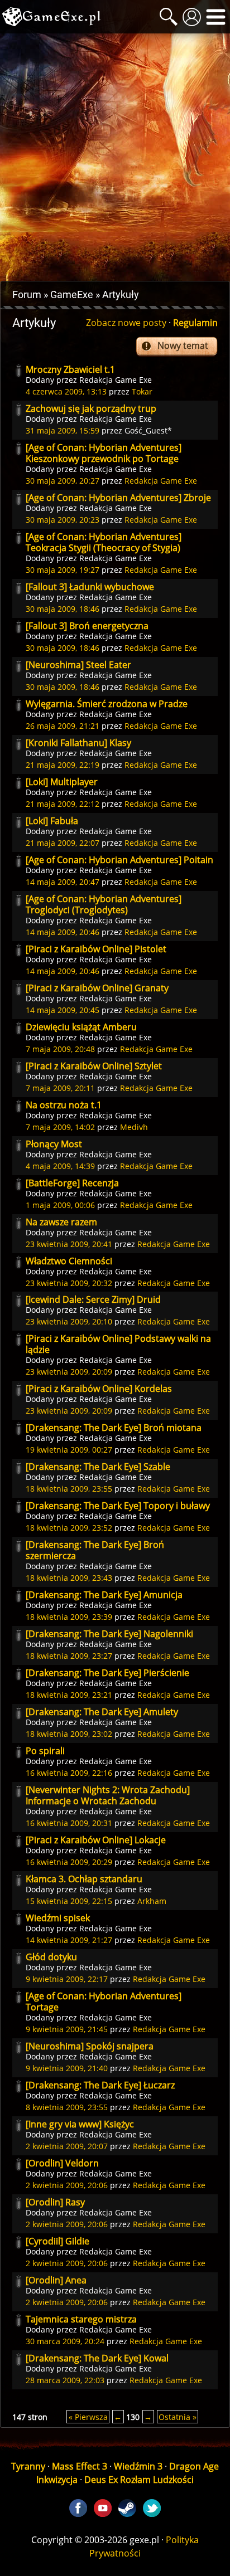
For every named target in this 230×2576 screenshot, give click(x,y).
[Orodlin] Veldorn (62, 2163)
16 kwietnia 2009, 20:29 (69, 1862)
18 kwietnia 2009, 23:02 (69, 1734)
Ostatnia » (178, 2417)
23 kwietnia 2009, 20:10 (69, 1321)
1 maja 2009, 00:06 (60, 1205)
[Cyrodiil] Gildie (57, 2241)
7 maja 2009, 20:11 (60, 1088)
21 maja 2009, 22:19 (63, 765)
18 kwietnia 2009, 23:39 (69, 1617)
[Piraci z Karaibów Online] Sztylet (94, 1066)
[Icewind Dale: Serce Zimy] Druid (93, 1299)
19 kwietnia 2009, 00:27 (69, 1450)
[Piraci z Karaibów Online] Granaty (97, 988)
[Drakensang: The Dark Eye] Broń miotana (114, 1428)
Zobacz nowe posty (126, 323)
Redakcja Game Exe (116, 380)
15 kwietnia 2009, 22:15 (69, 1901)
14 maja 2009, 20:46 (63, 932)
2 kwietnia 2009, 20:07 (67, 2146)
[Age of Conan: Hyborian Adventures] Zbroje (118, 498)
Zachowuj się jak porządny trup (91, 408)
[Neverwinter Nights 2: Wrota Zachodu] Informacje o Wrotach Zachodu (108, 1795)
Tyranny (28, 2466)
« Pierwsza (88, 2417)
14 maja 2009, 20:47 (63, 882)
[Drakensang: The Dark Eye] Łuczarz (100, 2085)
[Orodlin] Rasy (55, 2202)
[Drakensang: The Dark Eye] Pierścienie (107, 1673)
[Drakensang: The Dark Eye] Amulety (102, 1712)
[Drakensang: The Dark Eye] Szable (98, 1467)
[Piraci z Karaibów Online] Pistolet (96, 949)
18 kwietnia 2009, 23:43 (69, 1578)
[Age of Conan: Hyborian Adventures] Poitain (119, 860)
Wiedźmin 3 (138, 2466)
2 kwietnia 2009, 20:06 (67, 2185)
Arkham (152, 1901)
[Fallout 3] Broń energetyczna (87, 626)
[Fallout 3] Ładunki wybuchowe (90, 587)
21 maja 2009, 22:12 (63, 804)
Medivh (134, 1127)
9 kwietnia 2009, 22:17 (67, 1979)
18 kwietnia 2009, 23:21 (69, 1695)
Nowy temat (183, 345)
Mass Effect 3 (80, 2466)
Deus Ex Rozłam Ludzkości (139, 2480)
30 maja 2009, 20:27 (63, 481)
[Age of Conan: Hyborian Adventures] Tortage (104, 2002)
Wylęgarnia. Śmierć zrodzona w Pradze (107, 704)
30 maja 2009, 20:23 (63, 520)
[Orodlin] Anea (56, 2280)
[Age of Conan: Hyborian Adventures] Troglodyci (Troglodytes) (104, 904)
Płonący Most (54, 1144)
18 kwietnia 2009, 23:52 (69, 1528)
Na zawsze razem (61, 1222)
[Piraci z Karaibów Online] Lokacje (96, 1840)
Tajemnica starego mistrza (81, 2319)
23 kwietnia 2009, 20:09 (69, 1372)
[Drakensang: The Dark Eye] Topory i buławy (118, 1506)
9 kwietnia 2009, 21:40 (67, 2068)
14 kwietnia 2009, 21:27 (69, 1940)
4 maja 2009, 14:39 (60, 1166)
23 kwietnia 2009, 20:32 (69, 1283)
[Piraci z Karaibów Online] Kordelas (99, 1389)
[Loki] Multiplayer (62, 782)
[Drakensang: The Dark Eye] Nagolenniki (109, 1634)
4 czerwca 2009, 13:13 (66, 391)
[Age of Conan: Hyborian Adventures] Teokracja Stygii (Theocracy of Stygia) (104, 542)
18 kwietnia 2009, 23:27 (69, 1656)
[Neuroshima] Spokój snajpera (90, 2046)
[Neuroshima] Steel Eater (78, 665)
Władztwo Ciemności (69, 1261)
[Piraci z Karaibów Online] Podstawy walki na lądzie (118, 1344)
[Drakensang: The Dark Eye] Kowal (97, 2358)
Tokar (142, 391)
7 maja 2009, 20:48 (60, 1049)
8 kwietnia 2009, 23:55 (67, 2107)
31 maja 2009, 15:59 (63, 430)
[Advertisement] (115, 157)
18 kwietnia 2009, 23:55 (69, 1489)
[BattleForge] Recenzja (72, 1183)
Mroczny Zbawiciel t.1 (70, 369)
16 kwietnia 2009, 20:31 (69, 1823)
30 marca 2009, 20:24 (65, 2341)
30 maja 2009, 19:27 (63, 570)
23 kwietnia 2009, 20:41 (69, 1244)
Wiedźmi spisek (58, 1918)
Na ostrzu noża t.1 (64, 1105)
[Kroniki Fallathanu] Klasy (78, 743)
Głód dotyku (51, 1957)
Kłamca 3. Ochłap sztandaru (84, 1879)
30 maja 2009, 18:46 (63, 609)
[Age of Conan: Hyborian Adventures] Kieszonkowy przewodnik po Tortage (104, 453)
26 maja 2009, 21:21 (63, 726)
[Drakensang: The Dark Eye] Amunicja (104, 1595)
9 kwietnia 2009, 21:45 (67, 2029)
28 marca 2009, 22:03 (65, 2380)
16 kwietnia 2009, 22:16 (69, 1773)
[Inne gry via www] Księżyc (80, 2124)
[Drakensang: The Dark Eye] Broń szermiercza (95, 1550)
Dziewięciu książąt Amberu (81, 1027)
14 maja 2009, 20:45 (63, 1010)
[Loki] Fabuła (52, 821)
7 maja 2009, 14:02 (60, 1127)
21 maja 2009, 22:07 (63, 843)
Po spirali (45, 1751)
